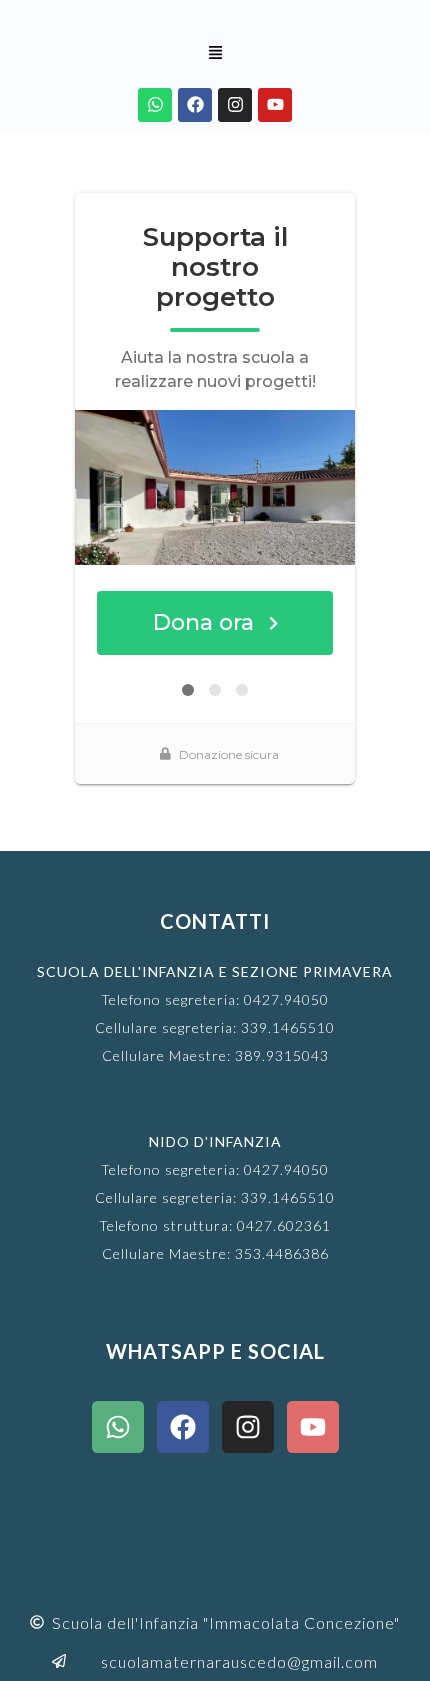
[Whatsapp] (155, 105)
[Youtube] (275, 105)
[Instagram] (235, 105)
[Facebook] (195, 105)
